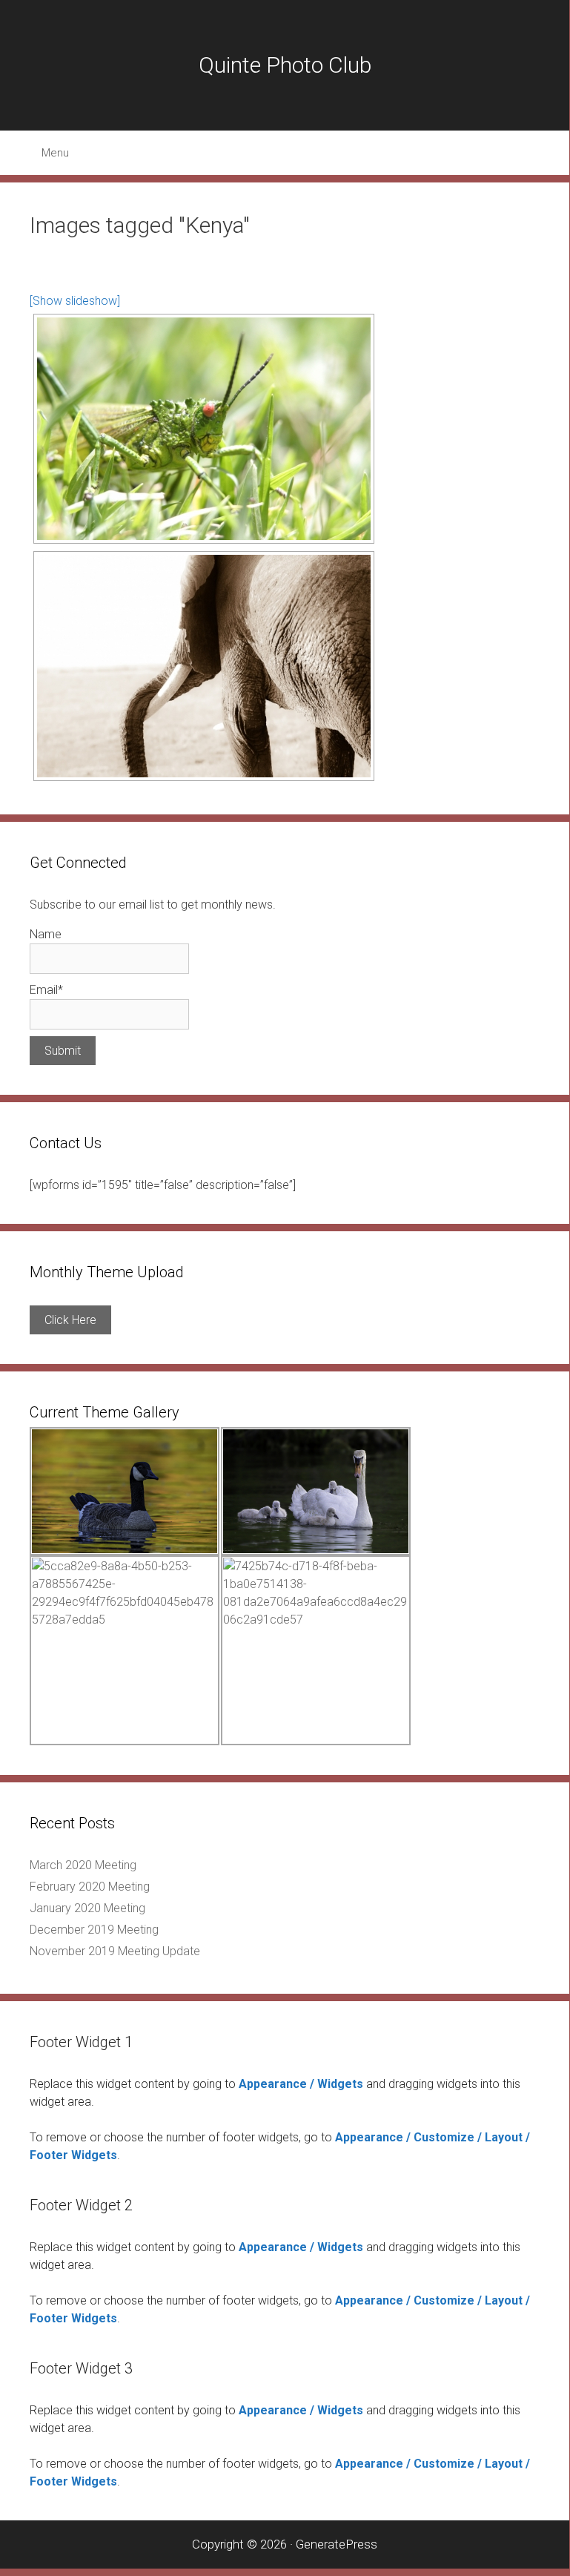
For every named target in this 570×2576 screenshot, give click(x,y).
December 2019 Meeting (94, 1930)
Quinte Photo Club (285, 65)
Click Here (70, 1320)
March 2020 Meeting (83, 1865)
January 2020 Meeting (87, 1908)
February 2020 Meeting (90, 1887)
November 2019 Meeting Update (115, 1951)
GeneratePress (337, 2544)
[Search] (540, 153)
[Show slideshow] (75, 301)
